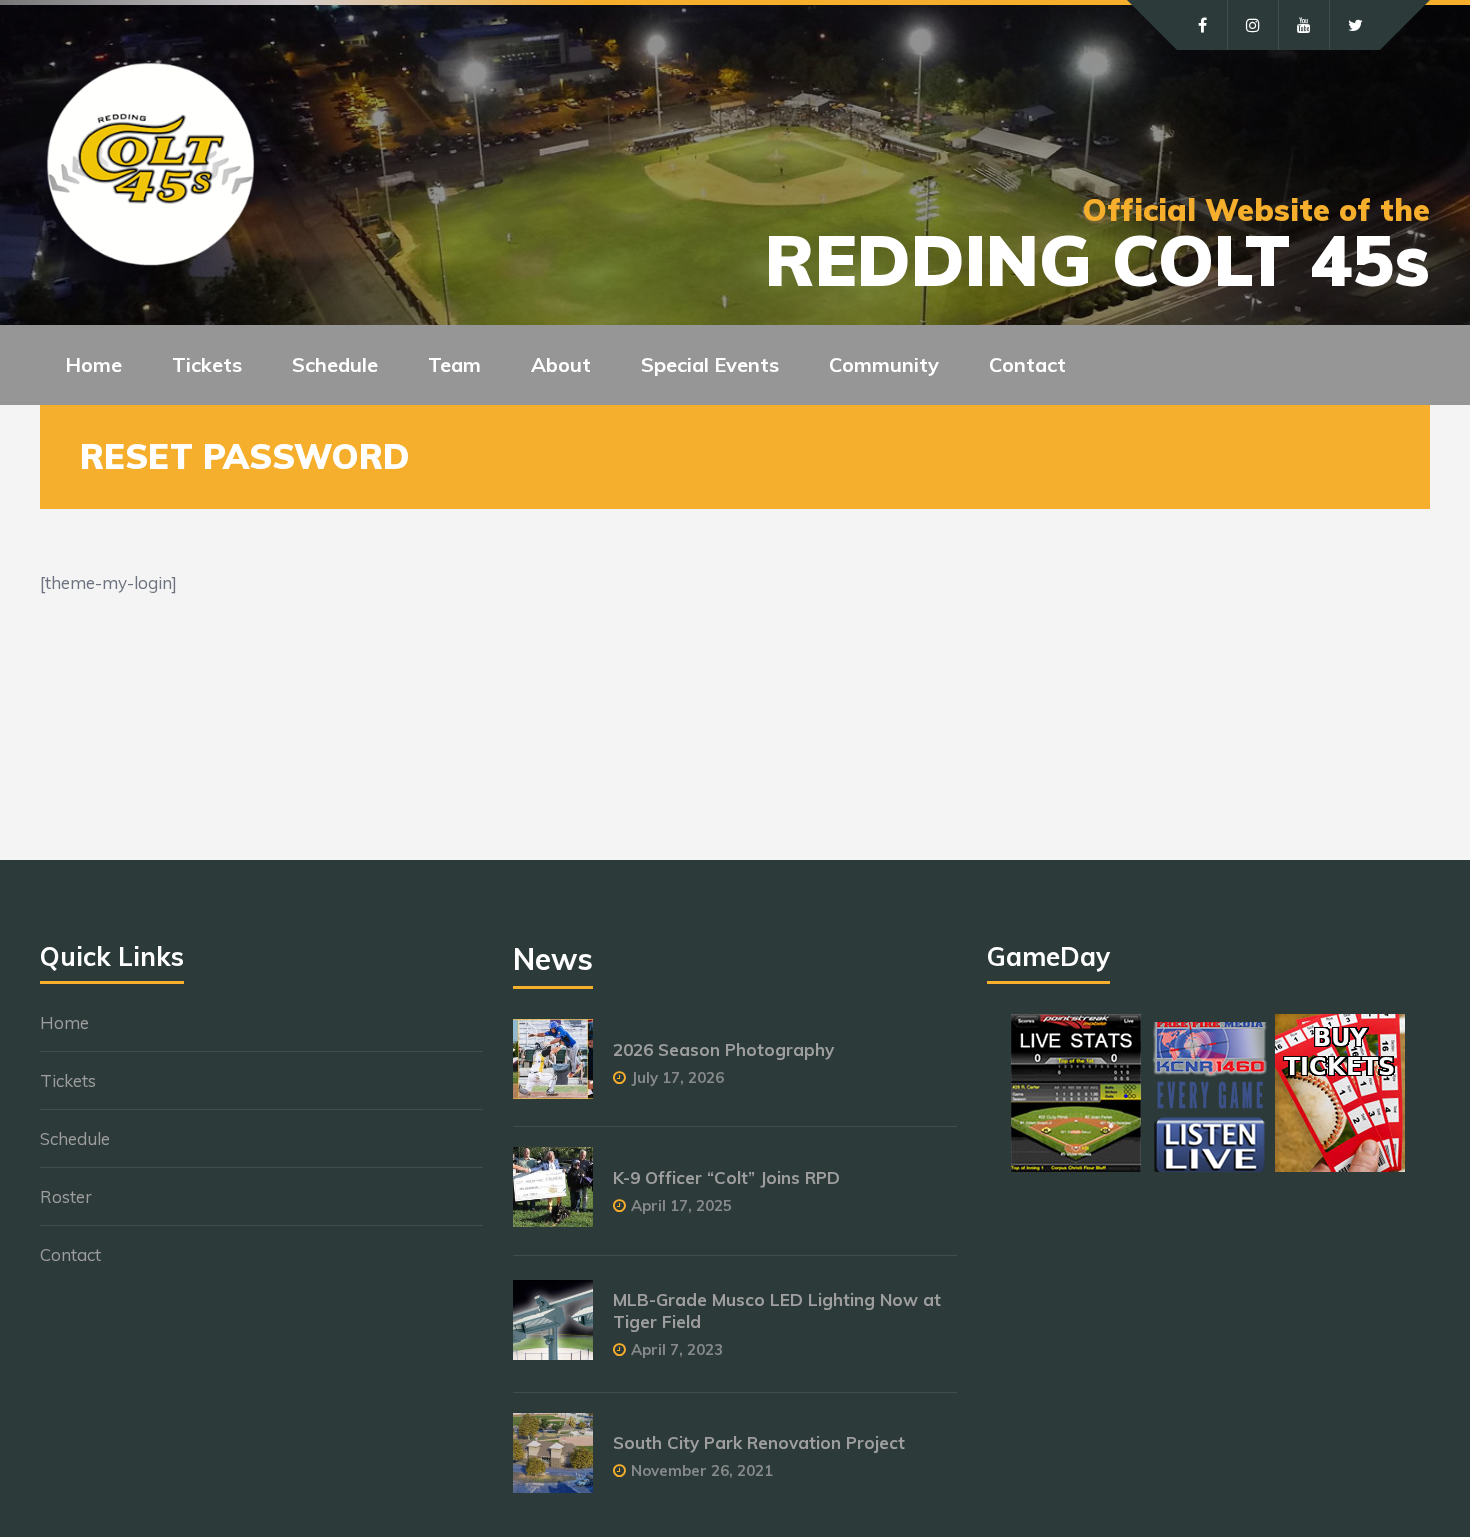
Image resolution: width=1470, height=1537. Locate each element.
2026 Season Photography (723, 1049)
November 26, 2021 (702, 1470)
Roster (66, 1196)
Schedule (75, 1138)
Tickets (68, 1080)
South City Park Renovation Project (759, 1442)
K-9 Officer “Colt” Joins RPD (726, 1177)
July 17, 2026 (677, 1077)
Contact (1027, 364)
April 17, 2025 (681, 1205)
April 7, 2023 (677, 1349)
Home (93, 364)
